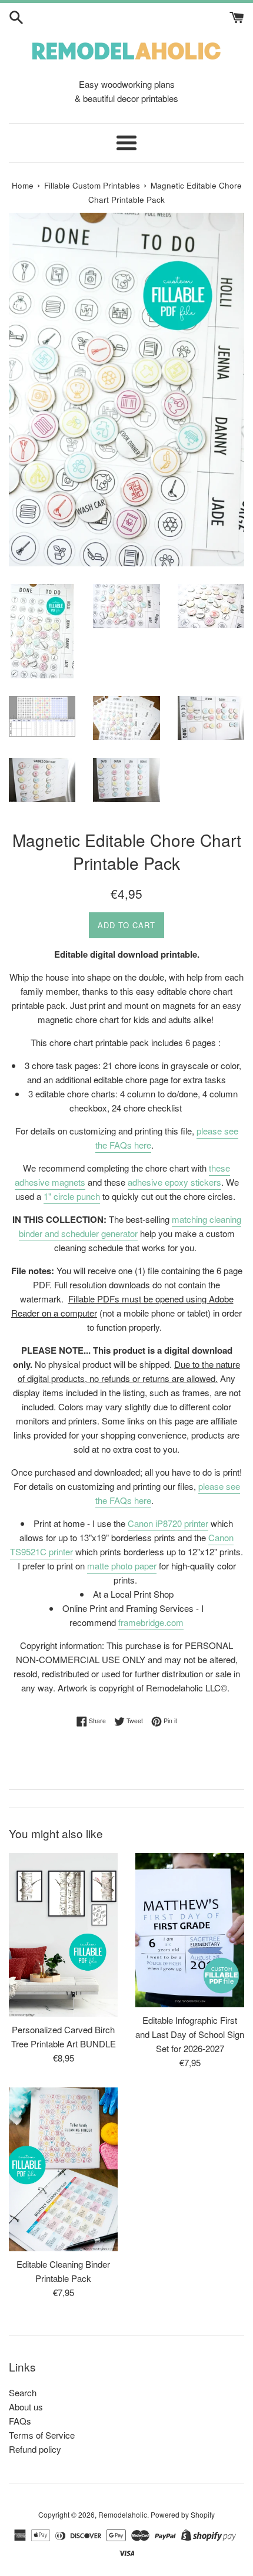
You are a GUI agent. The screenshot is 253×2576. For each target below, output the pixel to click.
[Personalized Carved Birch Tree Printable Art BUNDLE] (63, 1935)
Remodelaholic (123, 2514)
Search (23, 2392)
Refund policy (35, 2449)
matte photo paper (122, 1566)
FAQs (20, 2421)
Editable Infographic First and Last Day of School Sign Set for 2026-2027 (190, 2034)
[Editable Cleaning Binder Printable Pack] (63, 2169)
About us (26, 2407)
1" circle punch (72, 1196)
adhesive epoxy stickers (174, 1182)
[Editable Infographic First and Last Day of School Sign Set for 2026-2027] (190, 1930)
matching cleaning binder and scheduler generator (130, 1226)
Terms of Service (42, 2435)
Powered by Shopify (183, 2514)
